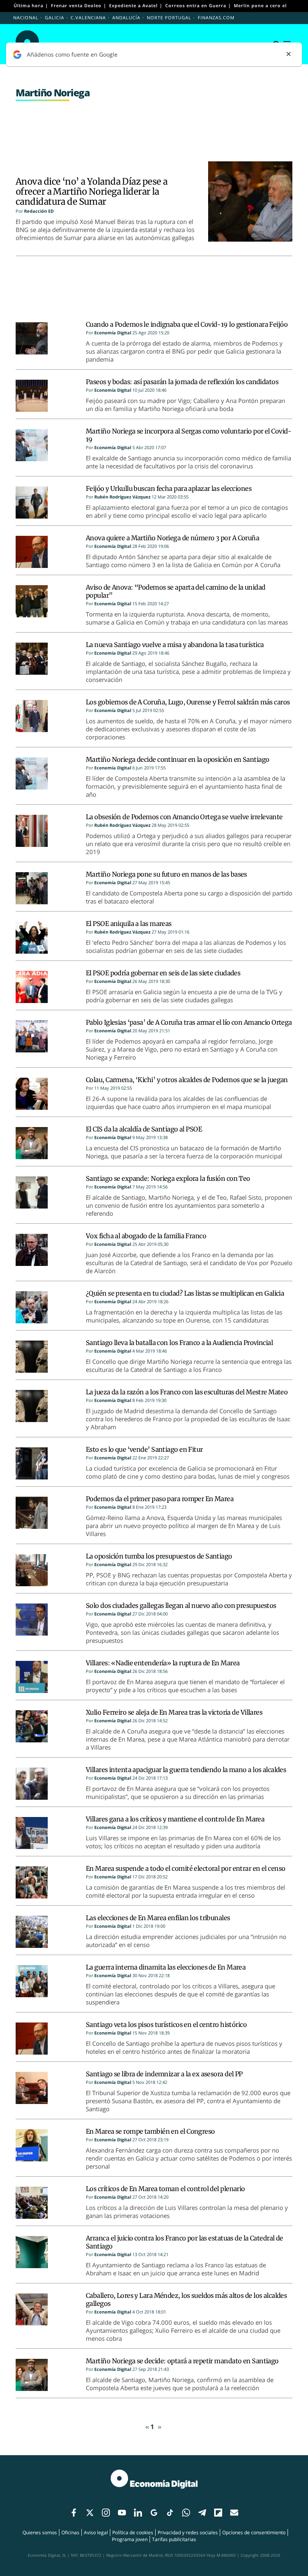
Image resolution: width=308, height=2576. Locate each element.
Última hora (28, 5)
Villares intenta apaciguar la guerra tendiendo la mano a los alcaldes (186, 1770)
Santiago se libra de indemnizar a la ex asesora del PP (164, 2074)
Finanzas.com (216, 17)
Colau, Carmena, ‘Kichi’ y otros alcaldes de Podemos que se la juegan (187, 1080)
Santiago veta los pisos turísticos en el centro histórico (166, 2025)
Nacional (26, 17)
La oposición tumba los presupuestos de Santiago (159, 1556)
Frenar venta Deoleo (76, 5)
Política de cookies (133, 2532)
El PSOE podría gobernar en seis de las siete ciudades (163, 973)
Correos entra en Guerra (196, 5)
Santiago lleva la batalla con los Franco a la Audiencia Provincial (179, 1343)
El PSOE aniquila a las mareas (129, 924)
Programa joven (130, 2539)
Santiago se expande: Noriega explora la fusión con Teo (168, 1178)
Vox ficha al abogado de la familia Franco (146, 1236)
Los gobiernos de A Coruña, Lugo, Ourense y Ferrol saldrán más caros (188, 702)
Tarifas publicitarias (174, 2539)
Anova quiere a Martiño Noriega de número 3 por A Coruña (172, 538)
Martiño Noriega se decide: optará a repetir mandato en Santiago (182, 2361)
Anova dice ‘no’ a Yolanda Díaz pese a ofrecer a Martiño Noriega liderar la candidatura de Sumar (91, 191)
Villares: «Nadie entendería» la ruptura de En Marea (163, 1663)
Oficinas (70, 2532)
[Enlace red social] (74, 2513)
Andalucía (126, 17)
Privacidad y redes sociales (188, 2532)
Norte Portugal (169, 17)
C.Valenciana (88, 17)
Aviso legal (96, 2532)
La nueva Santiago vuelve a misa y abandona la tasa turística (175, 645)
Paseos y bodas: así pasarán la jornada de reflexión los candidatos (182, 382)
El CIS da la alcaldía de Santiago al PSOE (144, 1129)
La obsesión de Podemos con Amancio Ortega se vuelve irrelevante (184, 817)
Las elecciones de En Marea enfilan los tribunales (158, 1918)
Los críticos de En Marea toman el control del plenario (165, 2189)
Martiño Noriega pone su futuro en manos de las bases (166, 874)
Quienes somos (40, 2532)
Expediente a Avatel (133, 5)
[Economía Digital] (154, 2483)
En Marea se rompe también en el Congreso (150, 2131)
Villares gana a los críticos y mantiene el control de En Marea (175, 1819)
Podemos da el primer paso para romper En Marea (160, 1499)
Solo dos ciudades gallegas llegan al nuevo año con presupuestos (181, 1605)
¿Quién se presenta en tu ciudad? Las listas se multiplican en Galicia (185, 1293)
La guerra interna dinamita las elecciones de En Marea (166, 1967)
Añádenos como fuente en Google (72, 54)
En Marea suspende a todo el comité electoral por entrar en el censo (185, 1868)
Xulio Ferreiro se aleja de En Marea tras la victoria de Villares (174, 1712)
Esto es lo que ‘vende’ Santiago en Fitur (144, 1449)
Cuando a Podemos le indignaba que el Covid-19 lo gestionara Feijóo (187, 324)
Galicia (55, 17)
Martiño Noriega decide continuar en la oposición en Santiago (177, 759)
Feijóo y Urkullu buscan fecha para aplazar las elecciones (169, 488)
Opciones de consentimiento (254, 2532)
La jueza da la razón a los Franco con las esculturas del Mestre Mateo (187, 1392)
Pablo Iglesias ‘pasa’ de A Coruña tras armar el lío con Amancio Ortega (189, 1022)
